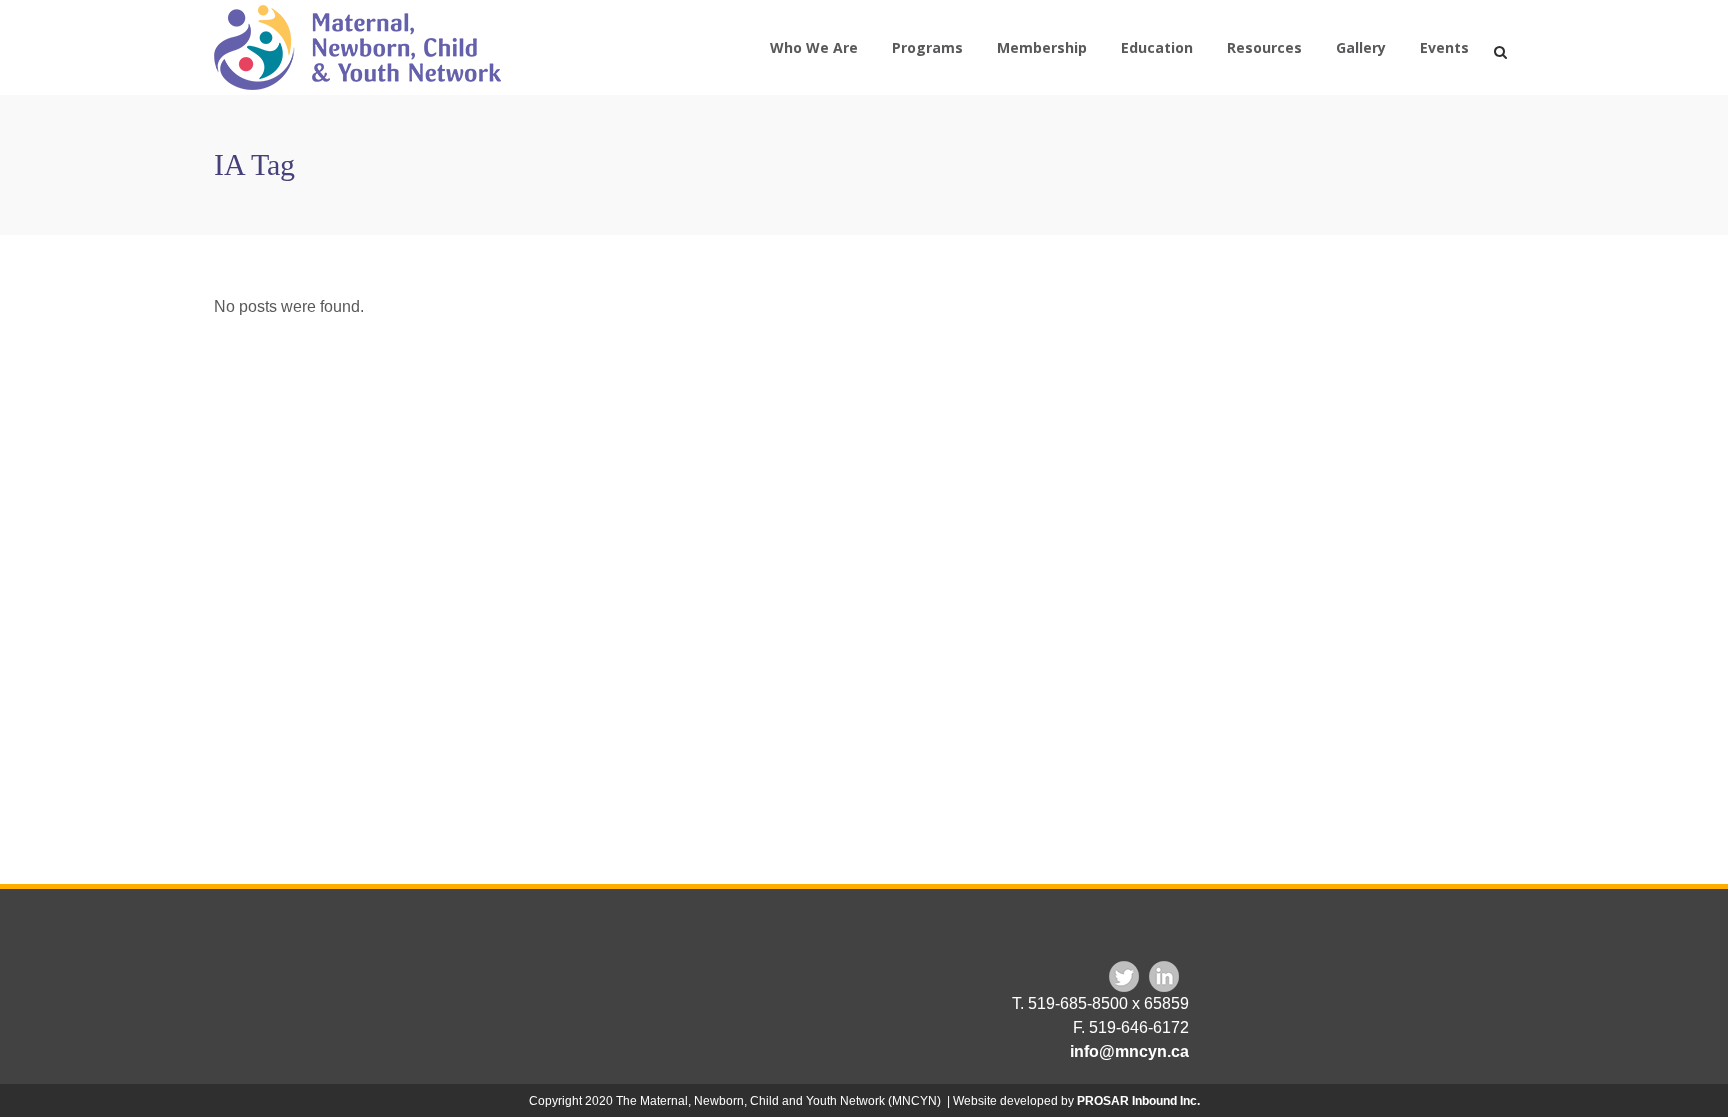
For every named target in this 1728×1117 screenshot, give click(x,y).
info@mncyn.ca (1129, 1051)
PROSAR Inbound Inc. (1138, 1101)
